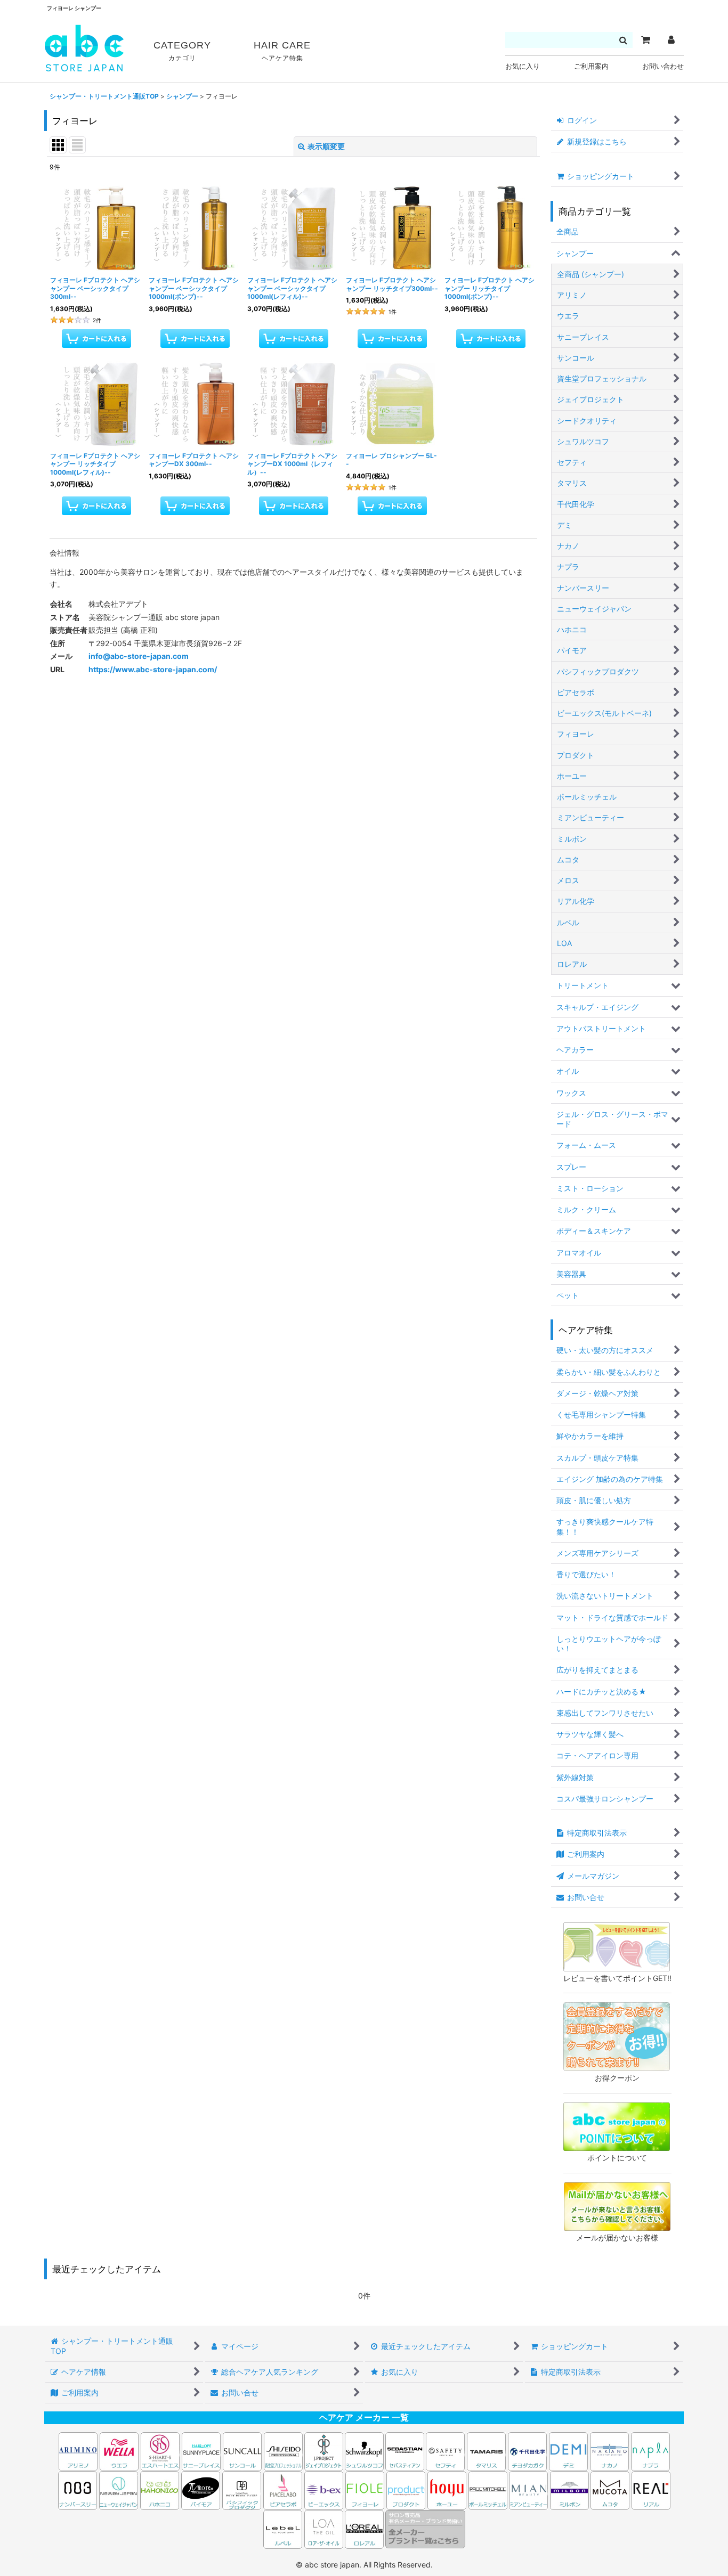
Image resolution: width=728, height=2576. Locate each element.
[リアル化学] (651, 2489)
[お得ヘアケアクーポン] (617, 2036)
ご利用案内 (591, 66)
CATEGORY (182, 51)
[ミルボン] (570, 2489)
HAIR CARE (282, 51)
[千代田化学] (527, 2451)
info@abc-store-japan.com (139, 656)
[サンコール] (242, 2451)
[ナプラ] (650, 2451)
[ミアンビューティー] (528, 2489)
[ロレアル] (364, 2528)
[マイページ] (671, 40)
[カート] (645, 40)
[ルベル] (283, 2528)
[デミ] (568, 2451)
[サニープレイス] (201, 2451)
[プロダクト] (406, 2489)
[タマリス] (486, 2451)
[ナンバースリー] (78, 2489)
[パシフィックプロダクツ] (242, 2489)
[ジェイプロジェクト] (324, 2451)
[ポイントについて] (617, 2126)
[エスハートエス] (160, 2451)
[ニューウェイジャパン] (119, 2489)
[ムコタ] (610, 2489)
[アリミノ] (78, 2451)
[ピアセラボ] (283, 2489)
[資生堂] (283, 2451)
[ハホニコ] (160, 2489)
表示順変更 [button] (326, 146)
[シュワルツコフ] (365, 2451)
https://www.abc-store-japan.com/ (153, 669)
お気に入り (523, 66)
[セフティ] (445, 2451)
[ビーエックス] (324, 2489)
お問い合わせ (663, 66)
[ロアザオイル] (324, 2528)
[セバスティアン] (304, 2451)
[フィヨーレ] (365, 2489)
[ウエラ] (119, 2451)
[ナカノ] (609, 2451)
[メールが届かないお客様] (617, 2206)
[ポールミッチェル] (489, 2489)
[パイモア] (201, 2489)
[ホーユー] (447, 2489)
